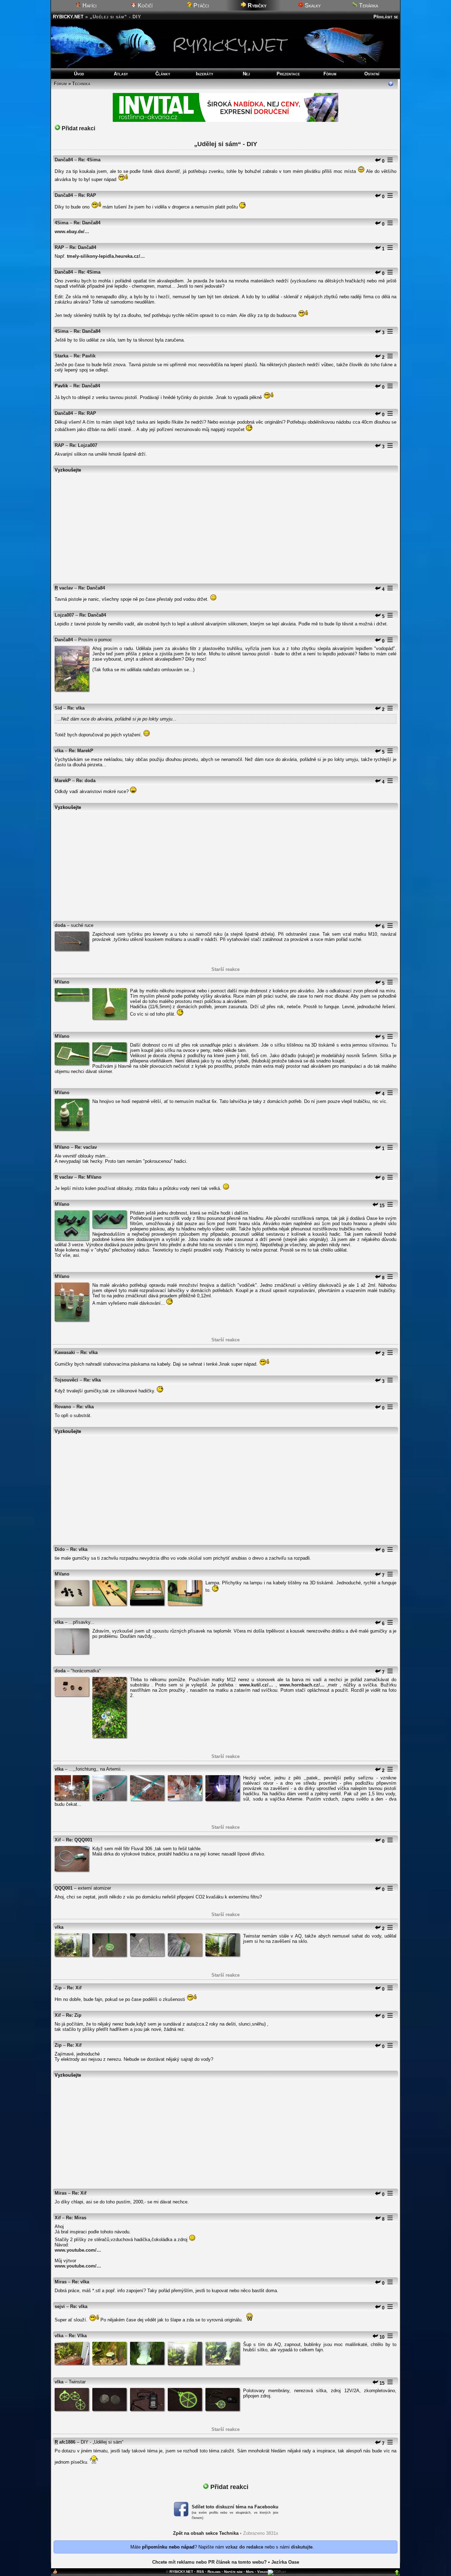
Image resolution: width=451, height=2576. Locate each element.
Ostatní (372, 74)
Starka (61, 356)
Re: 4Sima (89, 160)
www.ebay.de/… (72, 232)
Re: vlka (76, 708)
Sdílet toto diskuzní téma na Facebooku (235, 2507)
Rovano (63, 1407)
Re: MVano (90, 1177)
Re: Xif (74, 1988)
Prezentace (288, 74)
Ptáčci (200, 5)
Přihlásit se (386, 17)
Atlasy (121, 74)
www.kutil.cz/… (256, 1685)
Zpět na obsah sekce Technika (206, 2533)
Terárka (368, 5)
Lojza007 (64, 615)
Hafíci (89, 5)
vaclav (66, 588)
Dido (60, 1549)
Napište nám (233, 2572)
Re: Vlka (78, 2336)
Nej (246, 74)
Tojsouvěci (66, 1380)
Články (163, 74)
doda (60, 925)
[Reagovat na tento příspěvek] (378, 161)
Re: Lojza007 (83, 445)
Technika (81, 84)
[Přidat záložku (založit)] (55, 2573)
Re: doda (86, 781)
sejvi (60, 2306)
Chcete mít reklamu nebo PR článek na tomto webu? (209, 2562)
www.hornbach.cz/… (302, 1685)
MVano (62, 982)
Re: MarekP (81, 751)
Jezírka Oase (285, 2562)
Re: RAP (87, 195)
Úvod (79, 74)
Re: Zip (74, 2015)
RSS (200, 2572)
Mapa (250, 2572)
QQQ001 (64, 1888)
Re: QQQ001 (79, 1840)
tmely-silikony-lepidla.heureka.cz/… (106, 256)
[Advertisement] (225, 525)
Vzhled (262, 2572)
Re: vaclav (86, 1147)
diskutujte (302, 2547)
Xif (58, 1840)
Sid (58, 708)
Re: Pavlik (85, 356)
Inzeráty (205, 74)
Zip (58, 1988)
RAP (59, 247)
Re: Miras (76, 2218)
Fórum (330, 74)
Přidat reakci (78, 128)
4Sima (61, 223)
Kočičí (144, 5)
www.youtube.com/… (78, 2250)
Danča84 (64, 160)
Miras (61, 2193)
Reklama (214, 2572)
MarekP (63, 781)
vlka (59, 751)
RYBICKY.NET (68, 17)
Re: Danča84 (87, 223)
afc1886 (67, 2442)
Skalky (312, 5)
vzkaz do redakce (244, 2547)
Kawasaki (65, 1352)
